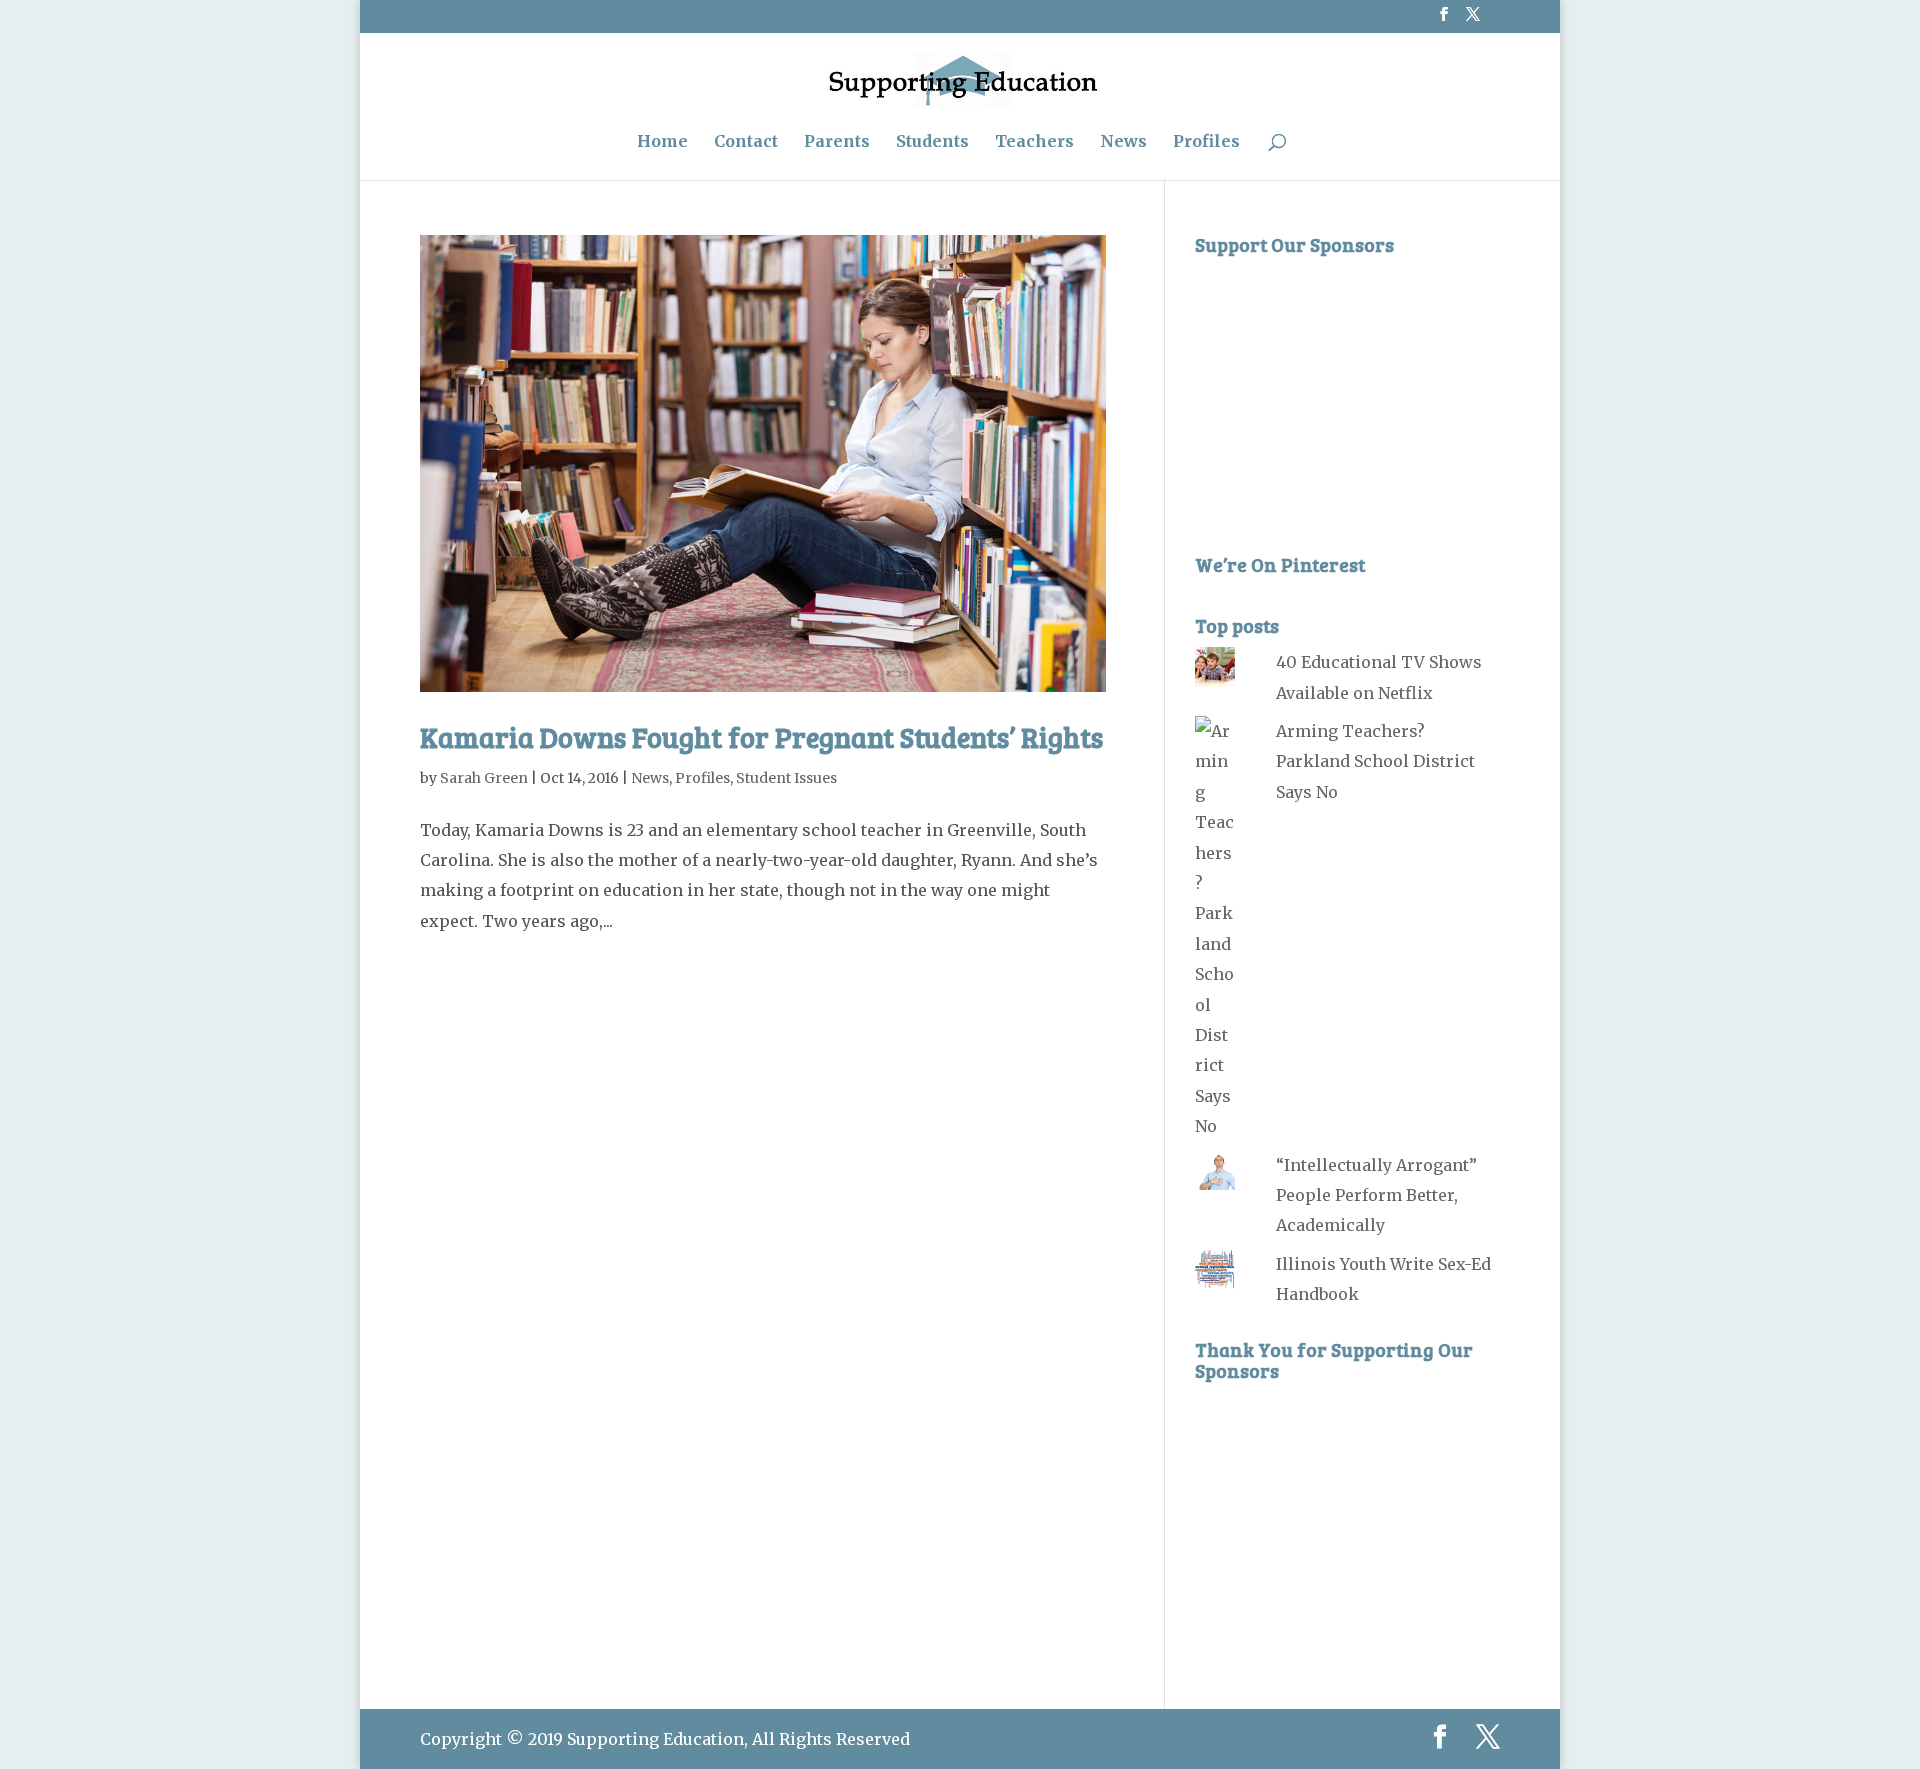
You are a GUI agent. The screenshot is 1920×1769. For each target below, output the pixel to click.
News (1123, 142)
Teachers (1034, 142)
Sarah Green (484, 778)
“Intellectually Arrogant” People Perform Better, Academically (1376, 1195)
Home (662, 142)
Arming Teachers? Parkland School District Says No (1375, 761)
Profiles (1206, 142)
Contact (746, 142)
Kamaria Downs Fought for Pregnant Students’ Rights (761, 737)
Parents (837, 142)
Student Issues (786, 778)
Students (932, 142)
